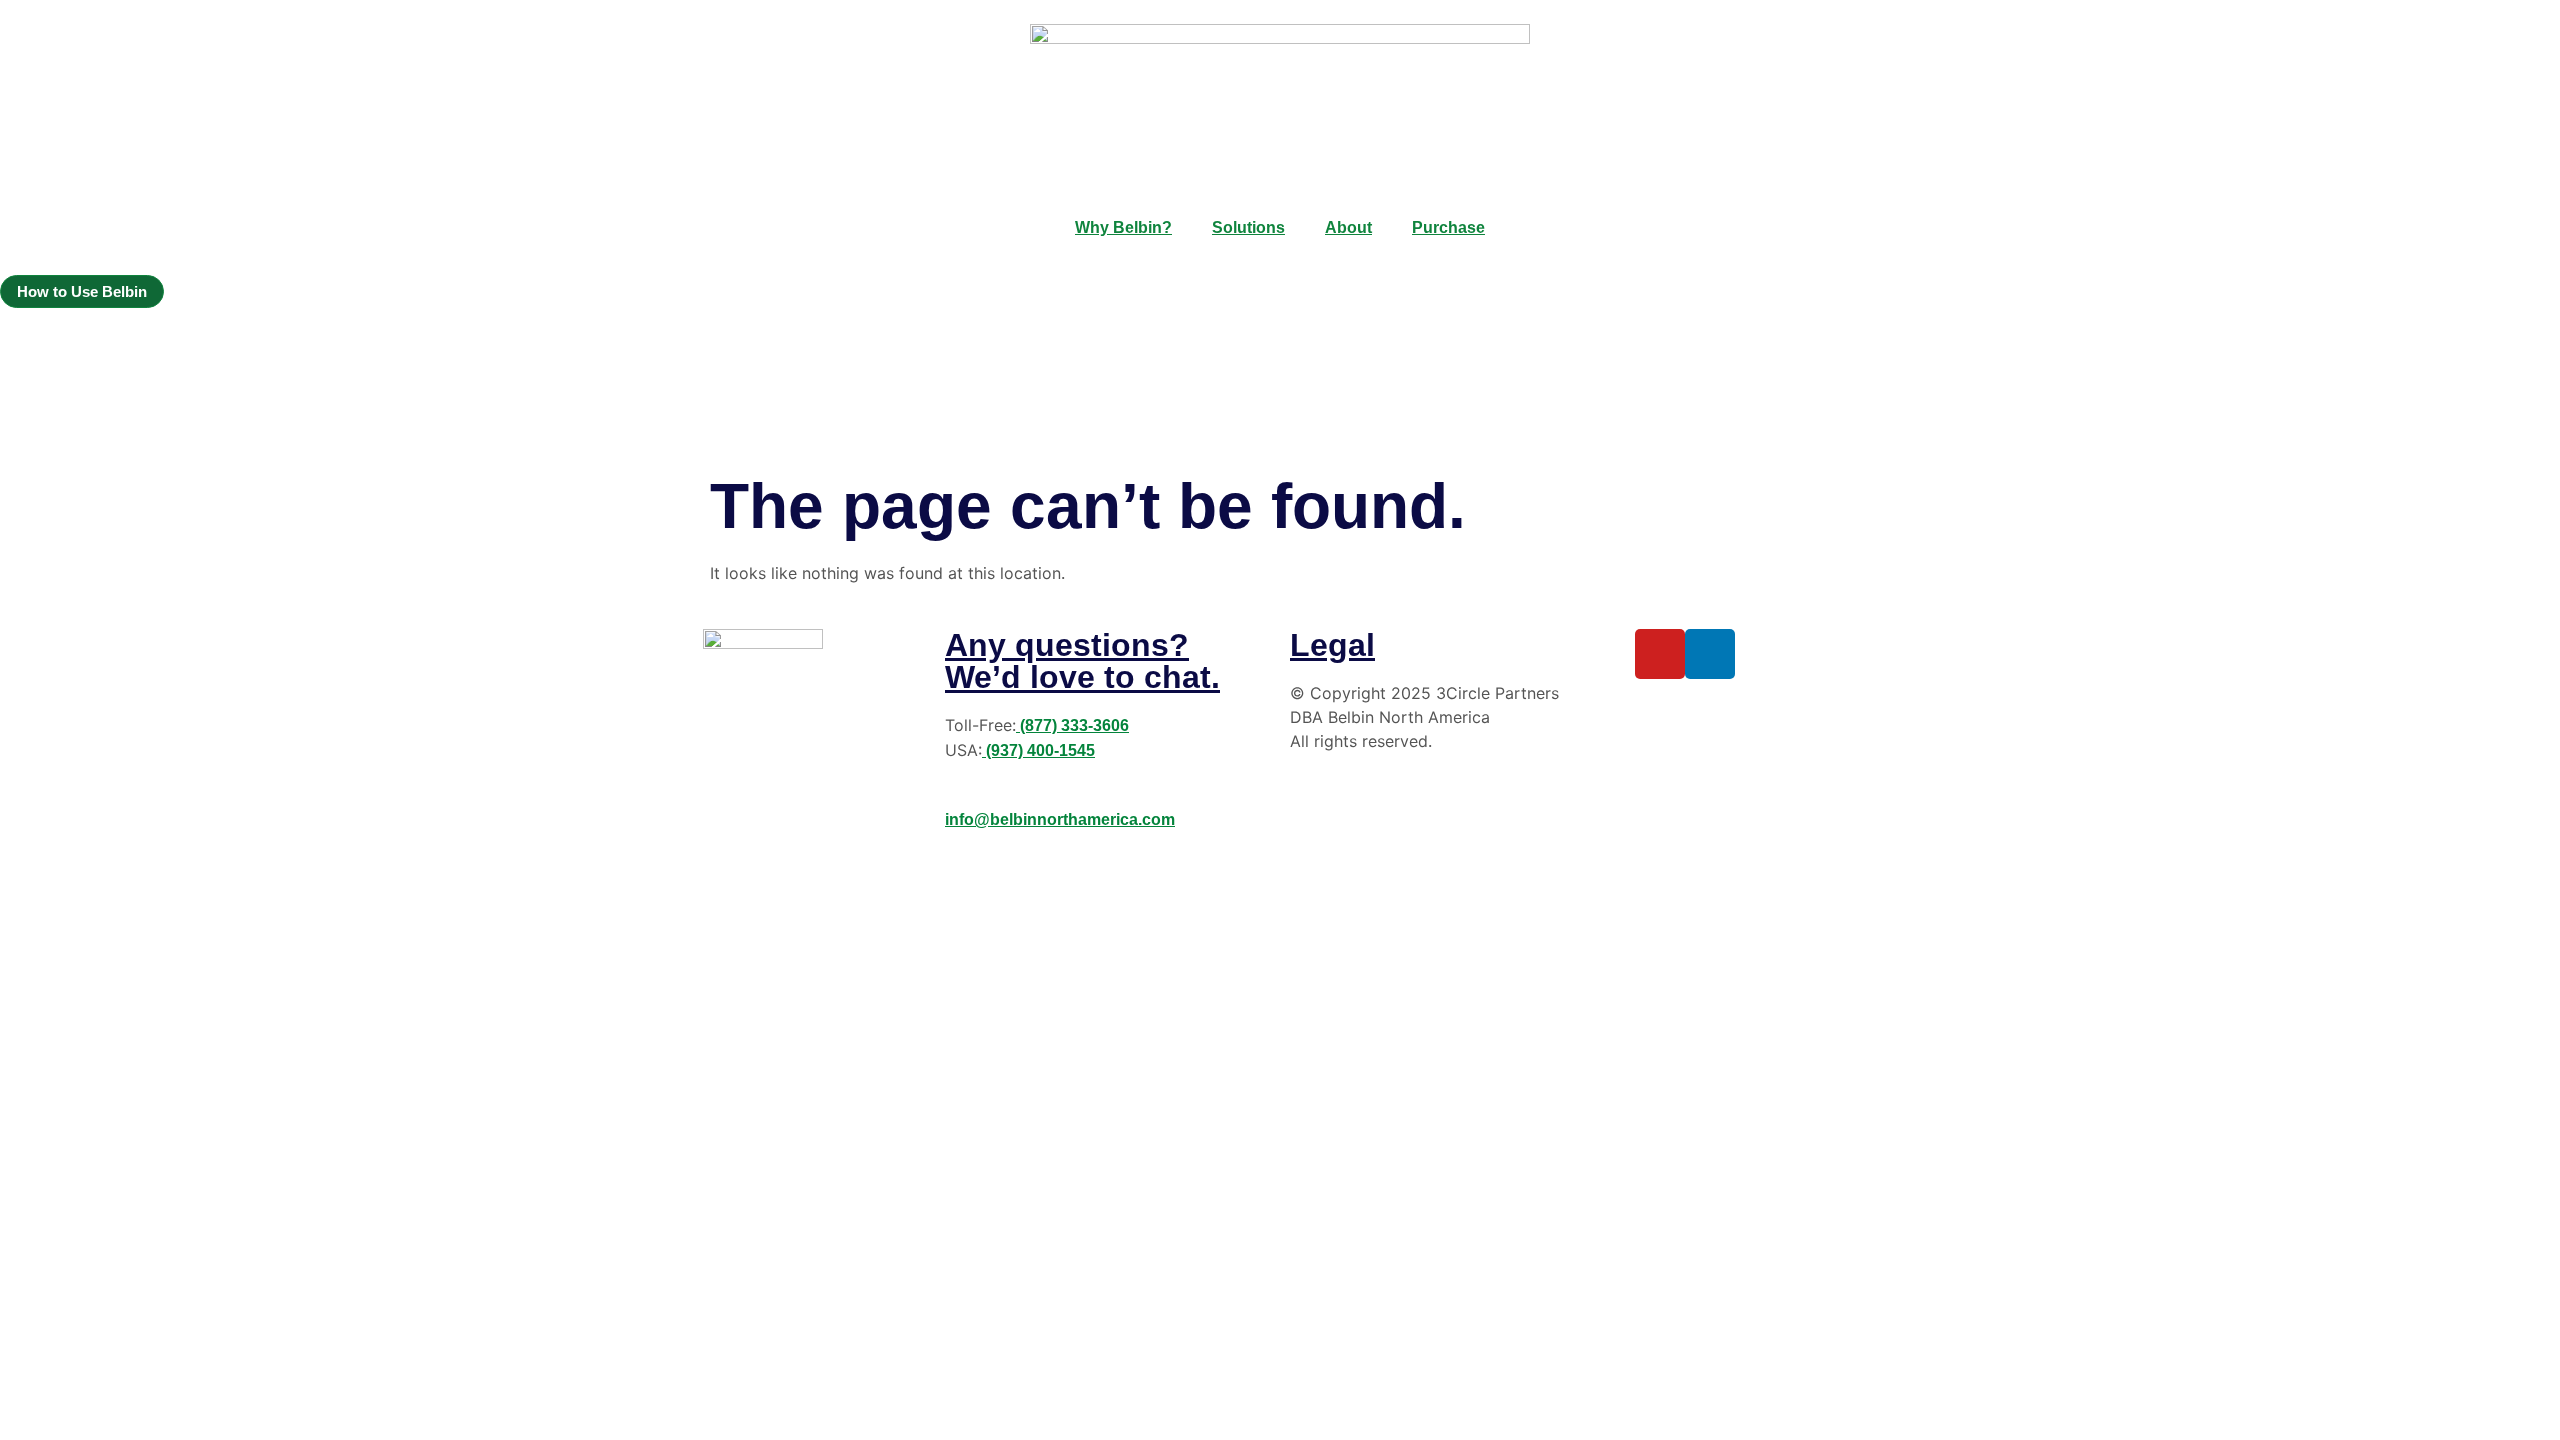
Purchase (1448, 227)
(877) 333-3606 (1072, 725)
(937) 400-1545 (1038, 750)
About (1348, 227)
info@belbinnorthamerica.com (1060, 819)
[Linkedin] (1710, 654)
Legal (1332, 645)
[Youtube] (1660, 654)
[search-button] (8, 342)
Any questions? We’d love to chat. (1082, 661)
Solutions (1248, 227)
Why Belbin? (1123, 227)
